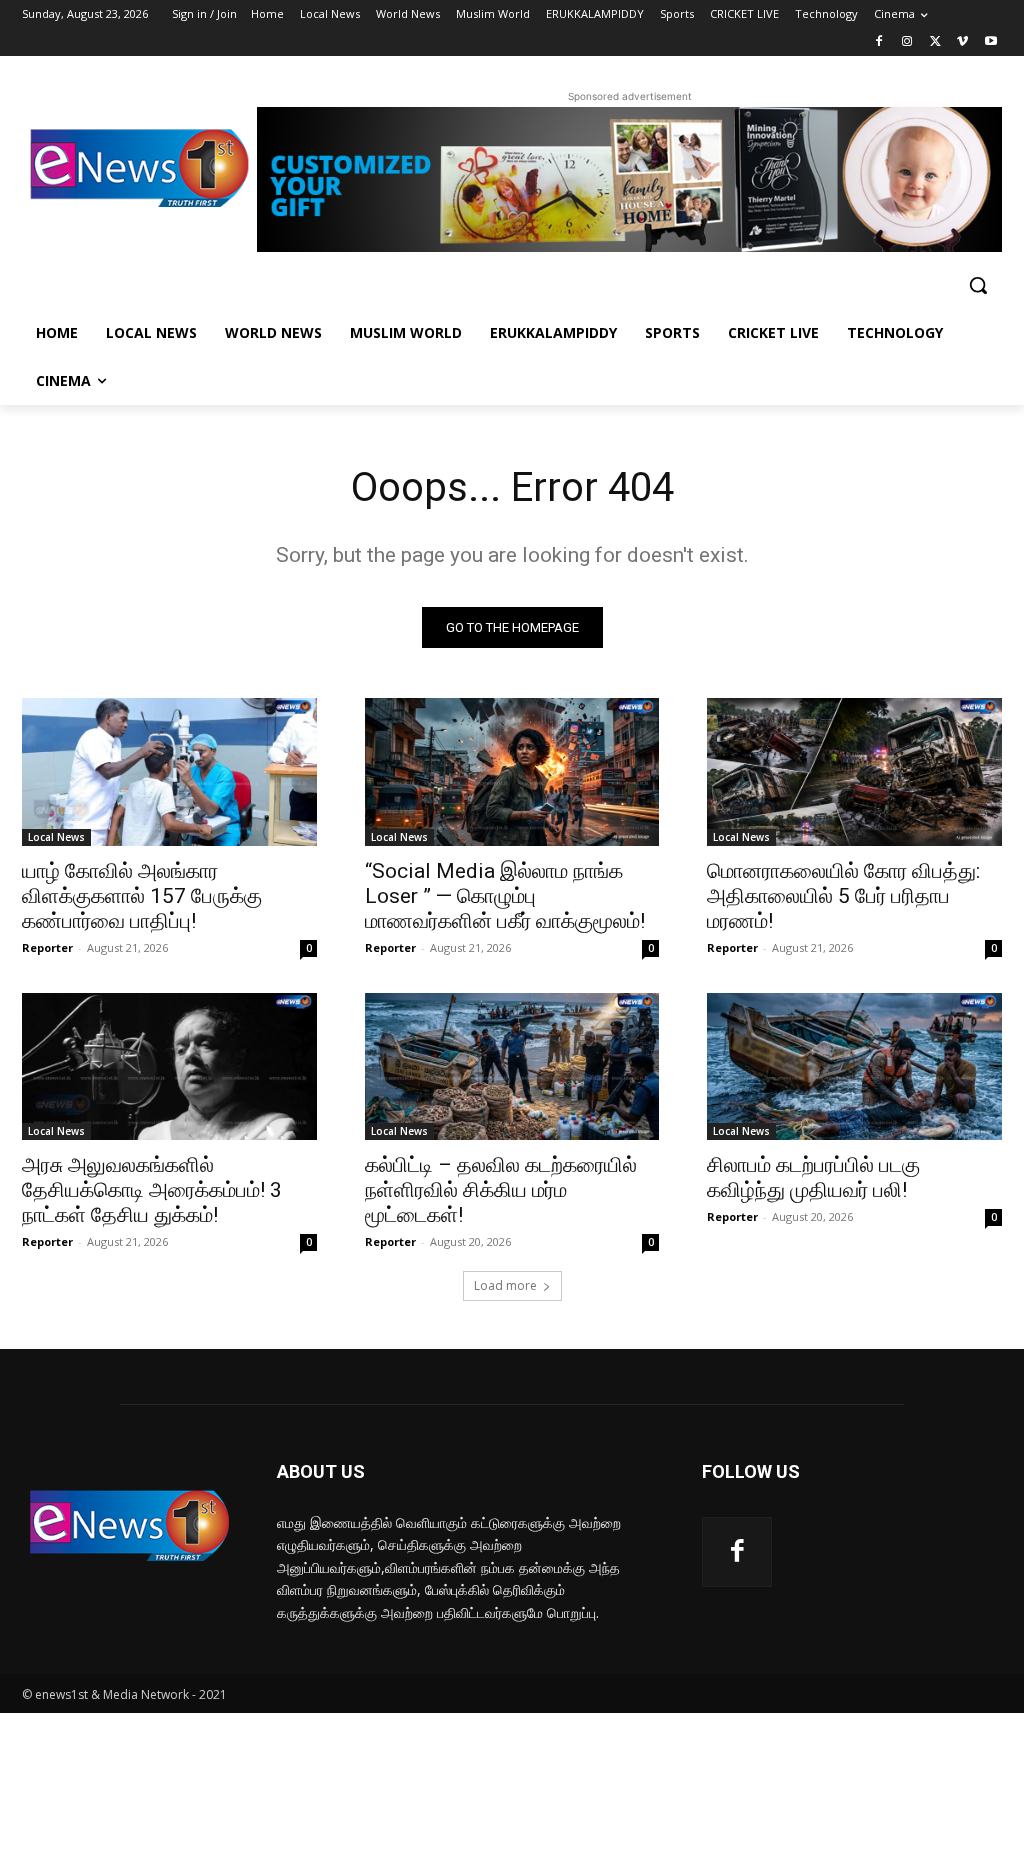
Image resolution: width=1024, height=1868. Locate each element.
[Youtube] (990, 42)
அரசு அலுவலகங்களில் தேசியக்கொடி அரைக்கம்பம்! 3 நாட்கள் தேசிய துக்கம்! (152, 1190)
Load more (505, 1285)
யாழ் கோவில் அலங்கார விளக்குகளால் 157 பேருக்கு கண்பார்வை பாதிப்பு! (142, 896)
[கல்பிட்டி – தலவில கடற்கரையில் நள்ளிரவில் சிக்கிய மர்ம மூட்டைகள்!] (512, 1066)
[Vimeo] (962, 42)
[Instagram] (907, 42)
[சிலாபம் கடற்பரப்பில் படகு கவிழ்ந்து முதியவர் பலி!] (854, 1066)
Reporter (47, 947)
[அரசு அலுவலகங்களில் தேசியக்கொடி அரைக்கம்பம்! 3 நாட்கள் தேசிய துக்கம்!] (169, 1066)
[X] (935, 42)
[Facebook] (879, 42)
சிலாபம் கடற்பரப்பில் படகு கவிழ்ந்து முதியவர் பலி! (813, 1177)
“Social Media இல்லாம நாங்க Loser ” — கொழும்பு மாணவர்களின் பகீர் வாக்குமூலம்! (505, 896)
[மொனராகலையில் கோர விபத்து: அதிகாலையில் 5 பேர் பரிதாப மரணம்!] (854, 771)
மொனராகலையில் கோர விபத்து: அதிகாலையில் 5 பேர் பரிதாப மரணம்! (843, 896)
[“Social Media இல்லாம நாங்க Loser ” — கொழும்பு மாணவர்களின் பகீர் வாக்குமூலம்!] (512, 771)
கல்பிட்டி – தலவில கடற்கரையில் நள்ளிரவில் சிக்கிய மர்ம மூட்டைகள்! (501, 1190)
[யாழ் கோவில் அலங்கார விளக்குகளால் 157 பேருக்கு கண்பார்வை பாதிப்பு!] (169, 771)
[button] (978, 285)
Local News (56, 837)
